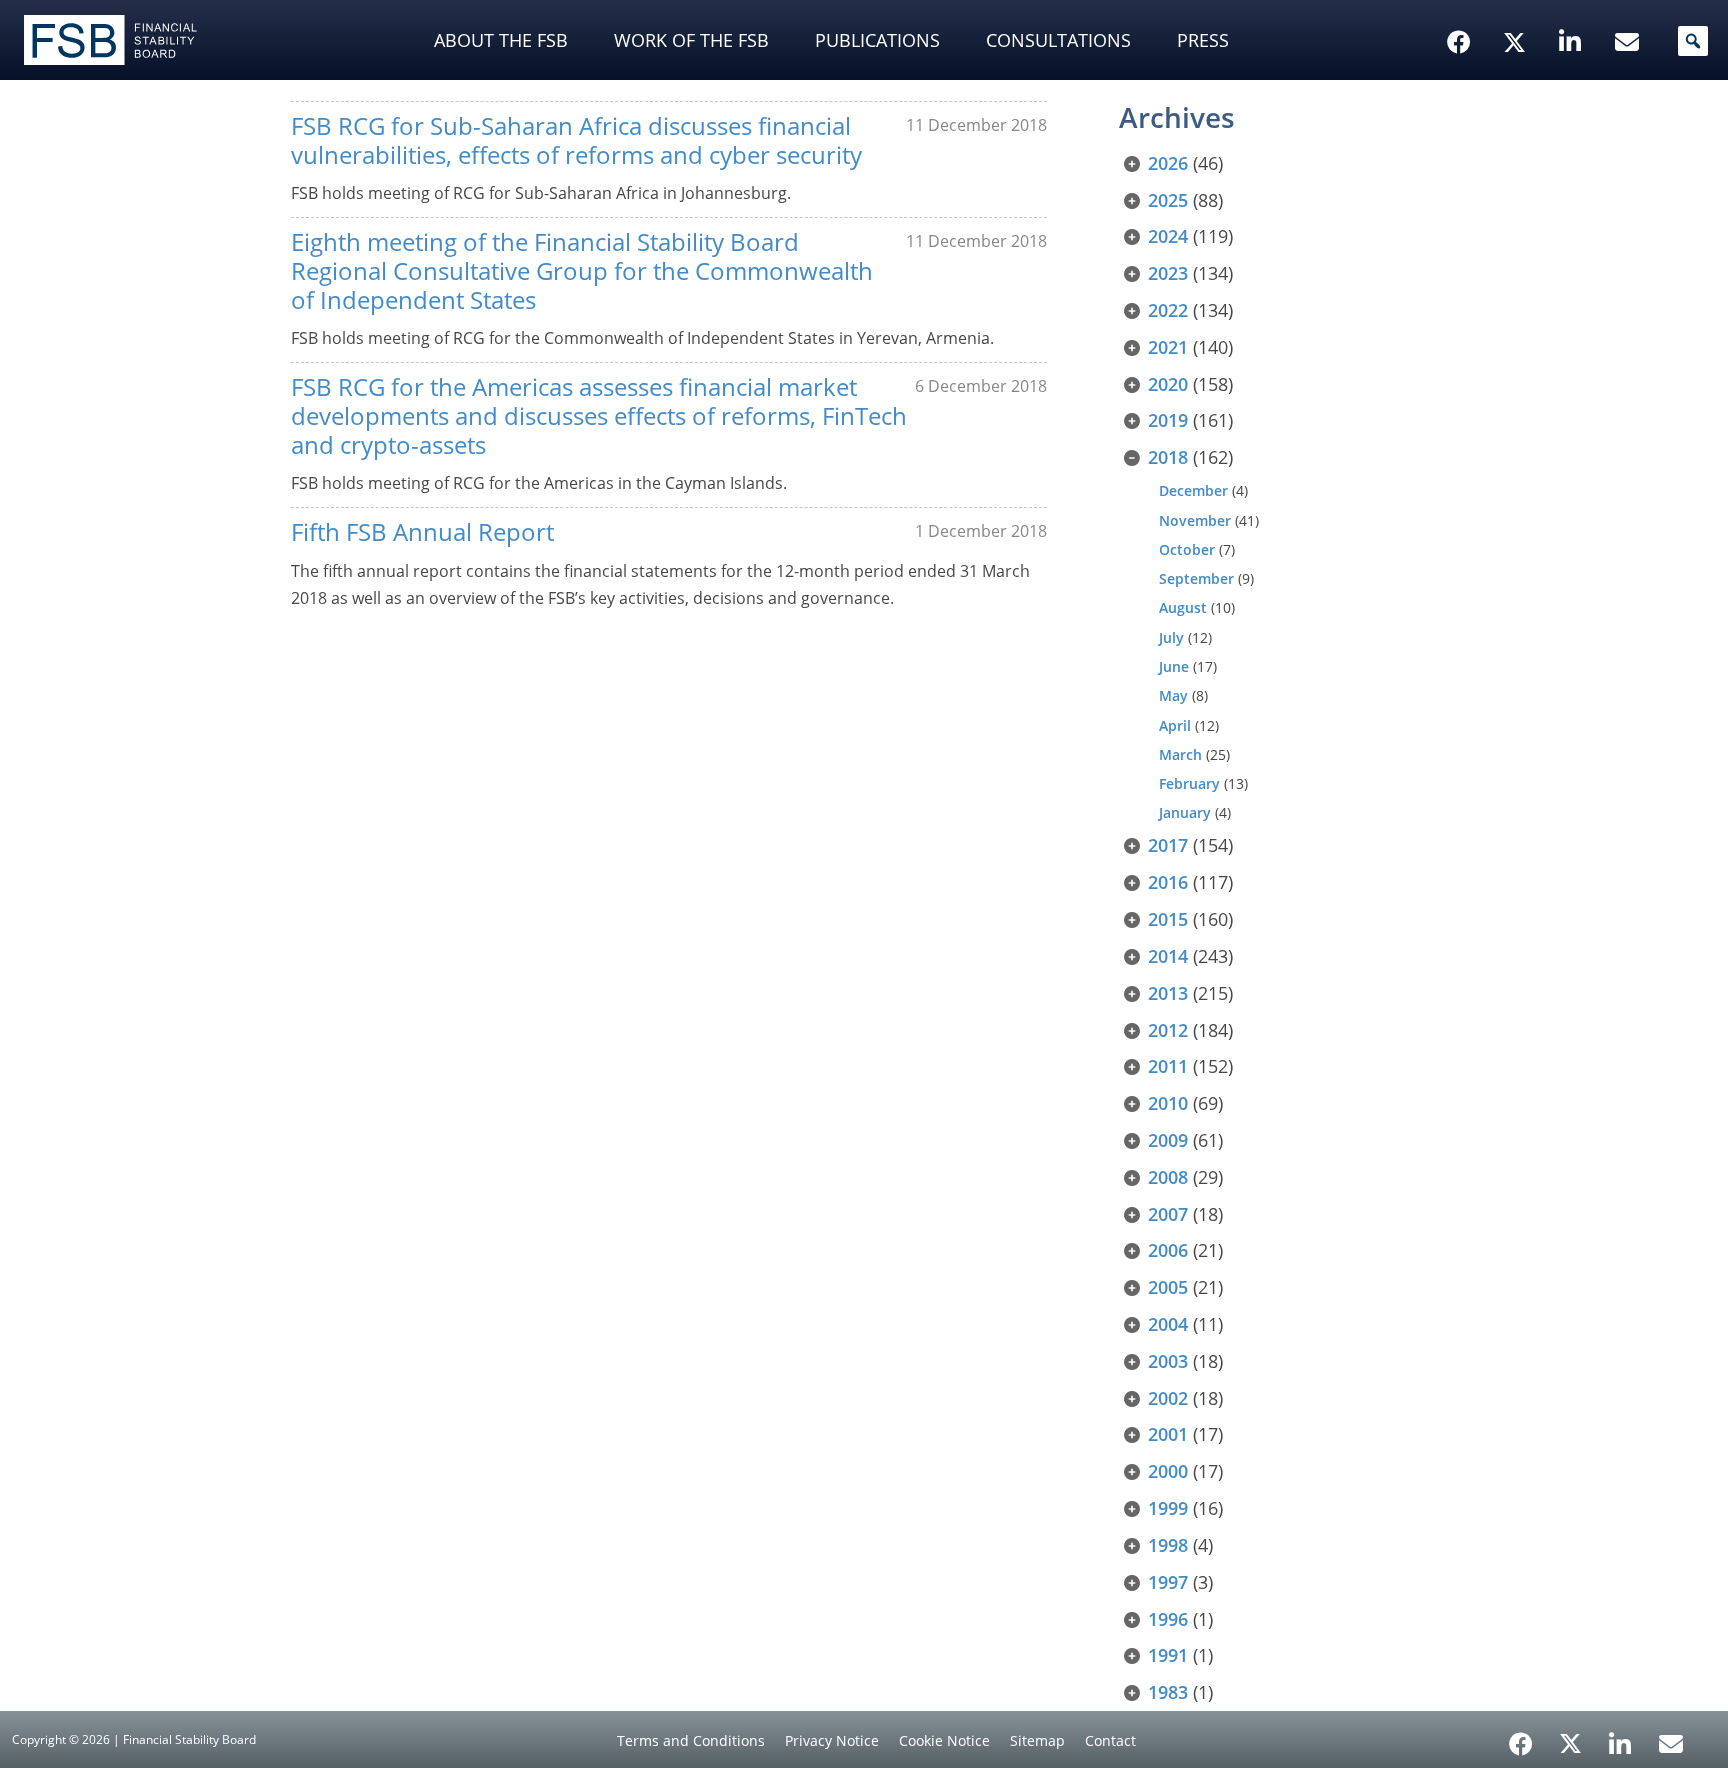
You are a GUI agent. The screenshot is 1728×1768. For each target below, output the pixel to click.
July (1171, 637)
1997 (1168, 1582)
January (1185, 812)
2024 (1168, 236)
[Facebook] (1521, 1737)
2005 (1168, 1287)
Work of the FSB (691, 40)
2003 (1168, 1361)
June (1174, 666)
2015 (1168, 919)
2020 (1168, 384)
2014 (1168, 956)
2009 (1168, 1140)
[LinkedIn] (1620, 1737)
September (1196, 578)
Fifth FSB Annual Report (422, 531)
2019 (1168, 420)
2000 (1168, 1471)
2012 (1168, 1030)
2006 (1168, 1250)
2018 (1168, 457)
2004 (1168, 1324)
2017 (1168, 845)
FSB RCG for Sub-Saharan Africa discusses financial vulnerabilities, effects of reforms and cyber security (576, 140)
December (1193, 490)
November (1195, 520)
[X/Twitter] (1517, 11)
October (1187, 549)
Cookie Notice (944, 1740)
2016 (1168, 882)
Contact (1110, 1740)
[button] (1693, 41)
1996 (1168, 1619)
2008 (1168, 1177)
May (1173, 695)
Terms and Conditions (691, 1740)
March (1180, 754)
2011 (1168, 1066)
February (1189, 783)
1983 (1168, 1692)
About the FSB (501, 40)
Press (1203, 40)
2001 (1168, 1434)
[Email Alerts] (1671, 1742)
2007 (1168, 1214)
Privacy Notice (832, 1740)
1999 (1168, 1508)
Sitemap (1037, 1740)
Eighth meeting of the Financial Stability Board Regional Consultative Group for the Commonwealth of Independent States (582, 270)
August (1183, 607)
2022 (1168, 310)
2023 (1168, 273)
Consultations (1058, 40)
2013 (1168, 993)
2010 (1168, 1103)
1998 (1168, 1545)
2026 (1168, 163)
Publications (877, 40)
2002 (1168, 1398)
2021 (1168, 347)
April (1175, 725)
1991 (1168, 1655)
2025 (1168, 200)
